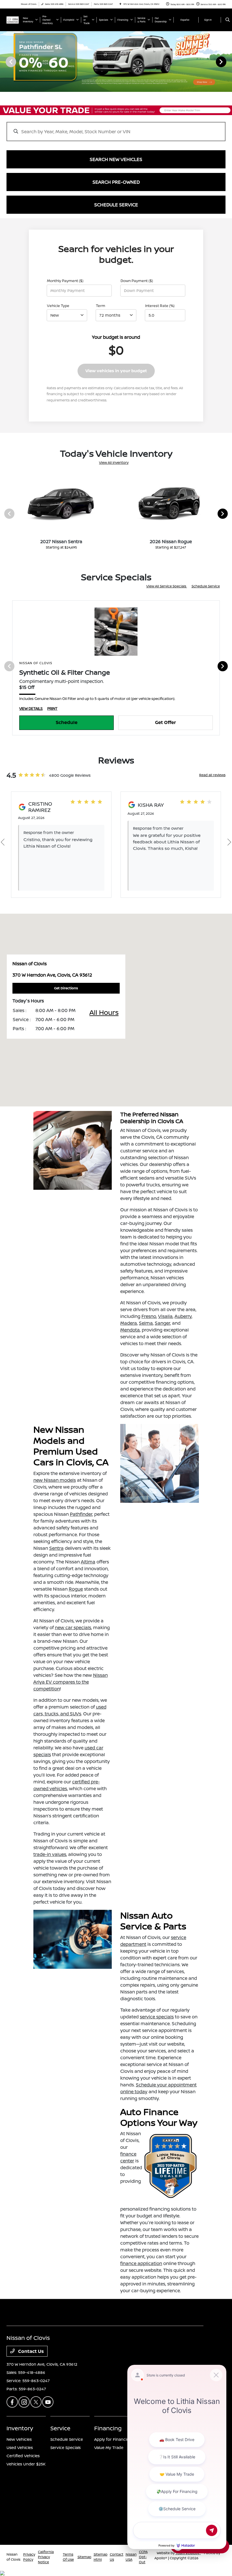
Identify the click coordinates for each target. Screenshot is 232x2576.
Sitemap (84, 2557)
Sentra (56, 1548)
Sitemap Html (101, 2557)
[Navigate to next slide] (228, 62)
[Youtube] (48, 2402)
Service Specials (65, 2447)
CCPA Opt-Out (143, 2557)
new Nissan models (55, 1480)
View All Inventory (114, 463)
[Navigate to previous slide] (4, 62)
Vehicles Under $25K (26, 2464)
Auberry (183, 1316)
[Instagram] (24, 2402)
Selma (146, 1323)
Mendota (130, 1330)
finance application (141, 2263)
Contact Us (30, 2351)
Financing (108, 2428)
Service (60, 2428)
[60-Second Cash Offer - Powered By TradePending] (116, 110)
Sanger (162, 1323)
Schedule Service (206, 586)
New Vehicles (19, 2439)
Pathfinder (81, 1514)
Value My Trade (109, 2447)
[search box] (116, 129)
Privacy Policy (29, 2557)
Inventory (20, 2428)
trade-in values (50, 1854)
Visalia (165, 1316)
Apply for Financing (113, 2439)
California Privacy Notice (46, 2557)
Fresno (149, 1316)
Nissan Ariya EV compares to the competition (71, 1682)
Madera (129, 1323)
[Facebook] (12, 2402)
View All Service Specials (167, 586)
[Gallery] (116, 62)
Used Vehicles (20, 2447)
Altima (88, 1562)
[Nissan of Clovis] (13, 20)
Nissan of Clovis (13, 2557)
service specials (157, 2017)
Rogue (76, 1589)
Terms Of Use (68, 2557)
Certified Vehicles (23, 2456)
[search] (228, 20)
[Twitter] (36, 2402)
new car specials (73, 1627)
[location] (120, 4)
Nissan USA (131, 2557)
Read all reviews (212, 775)
